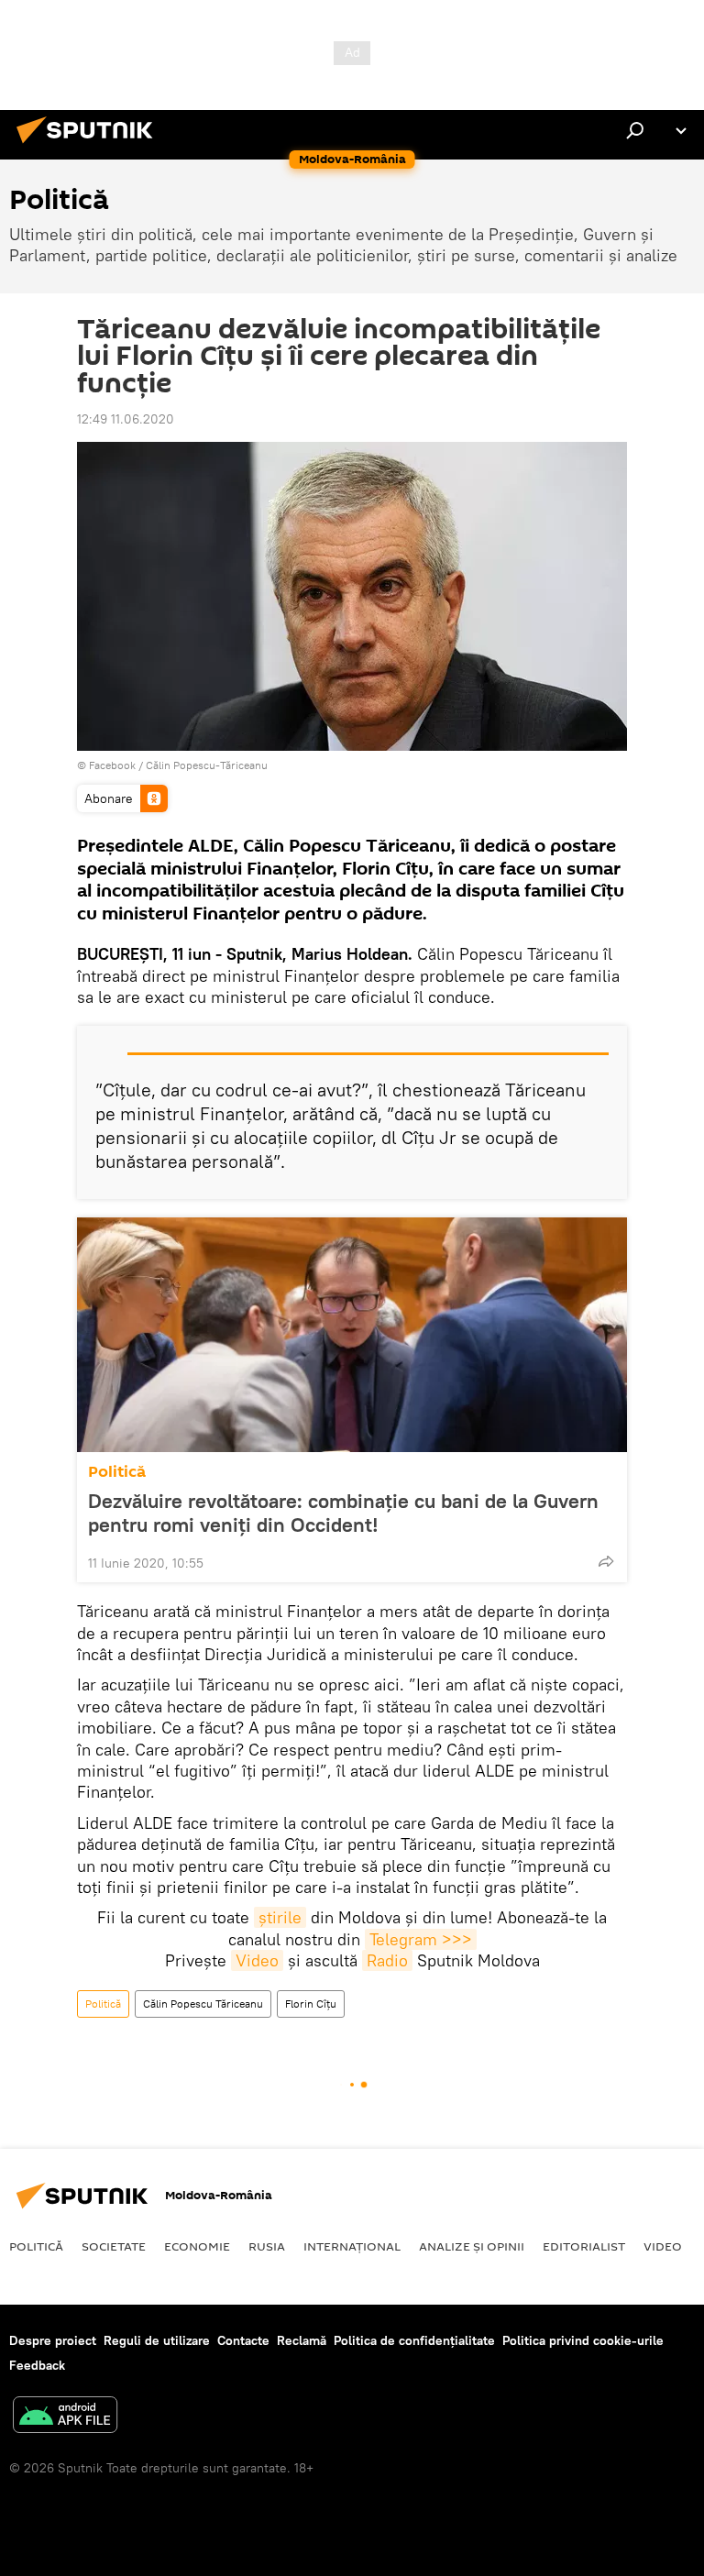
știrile (280, 1917)
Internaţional (352, 2246)
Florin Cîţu (311, 2004)
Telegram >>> (421, 1939)
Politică (117, 1472)
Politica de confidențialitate (414, 2340)
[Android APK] (65, 2417)
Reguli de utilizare (157, 2340)
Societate (114, 2246)
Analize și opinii (472, 2246)
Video (257, 1960)
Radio (387, 1960)
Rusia (267, 2246)
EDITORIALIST (584, 2246)
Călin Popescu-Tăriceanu (207, 765)
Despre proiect (53, 2340)
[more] (606, 1561)
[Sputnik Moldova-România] (90, 146)
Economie (197, 2246)
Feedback (37, 2365)
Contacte (243, 2340)
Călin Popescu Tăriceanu (203, 2004)
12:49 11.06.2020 (126, 419)
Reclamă (302, 2340)
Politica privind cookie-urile (583, 2340)
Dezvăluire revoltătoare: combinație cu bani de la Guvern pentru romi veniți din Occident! (343, 1513)
